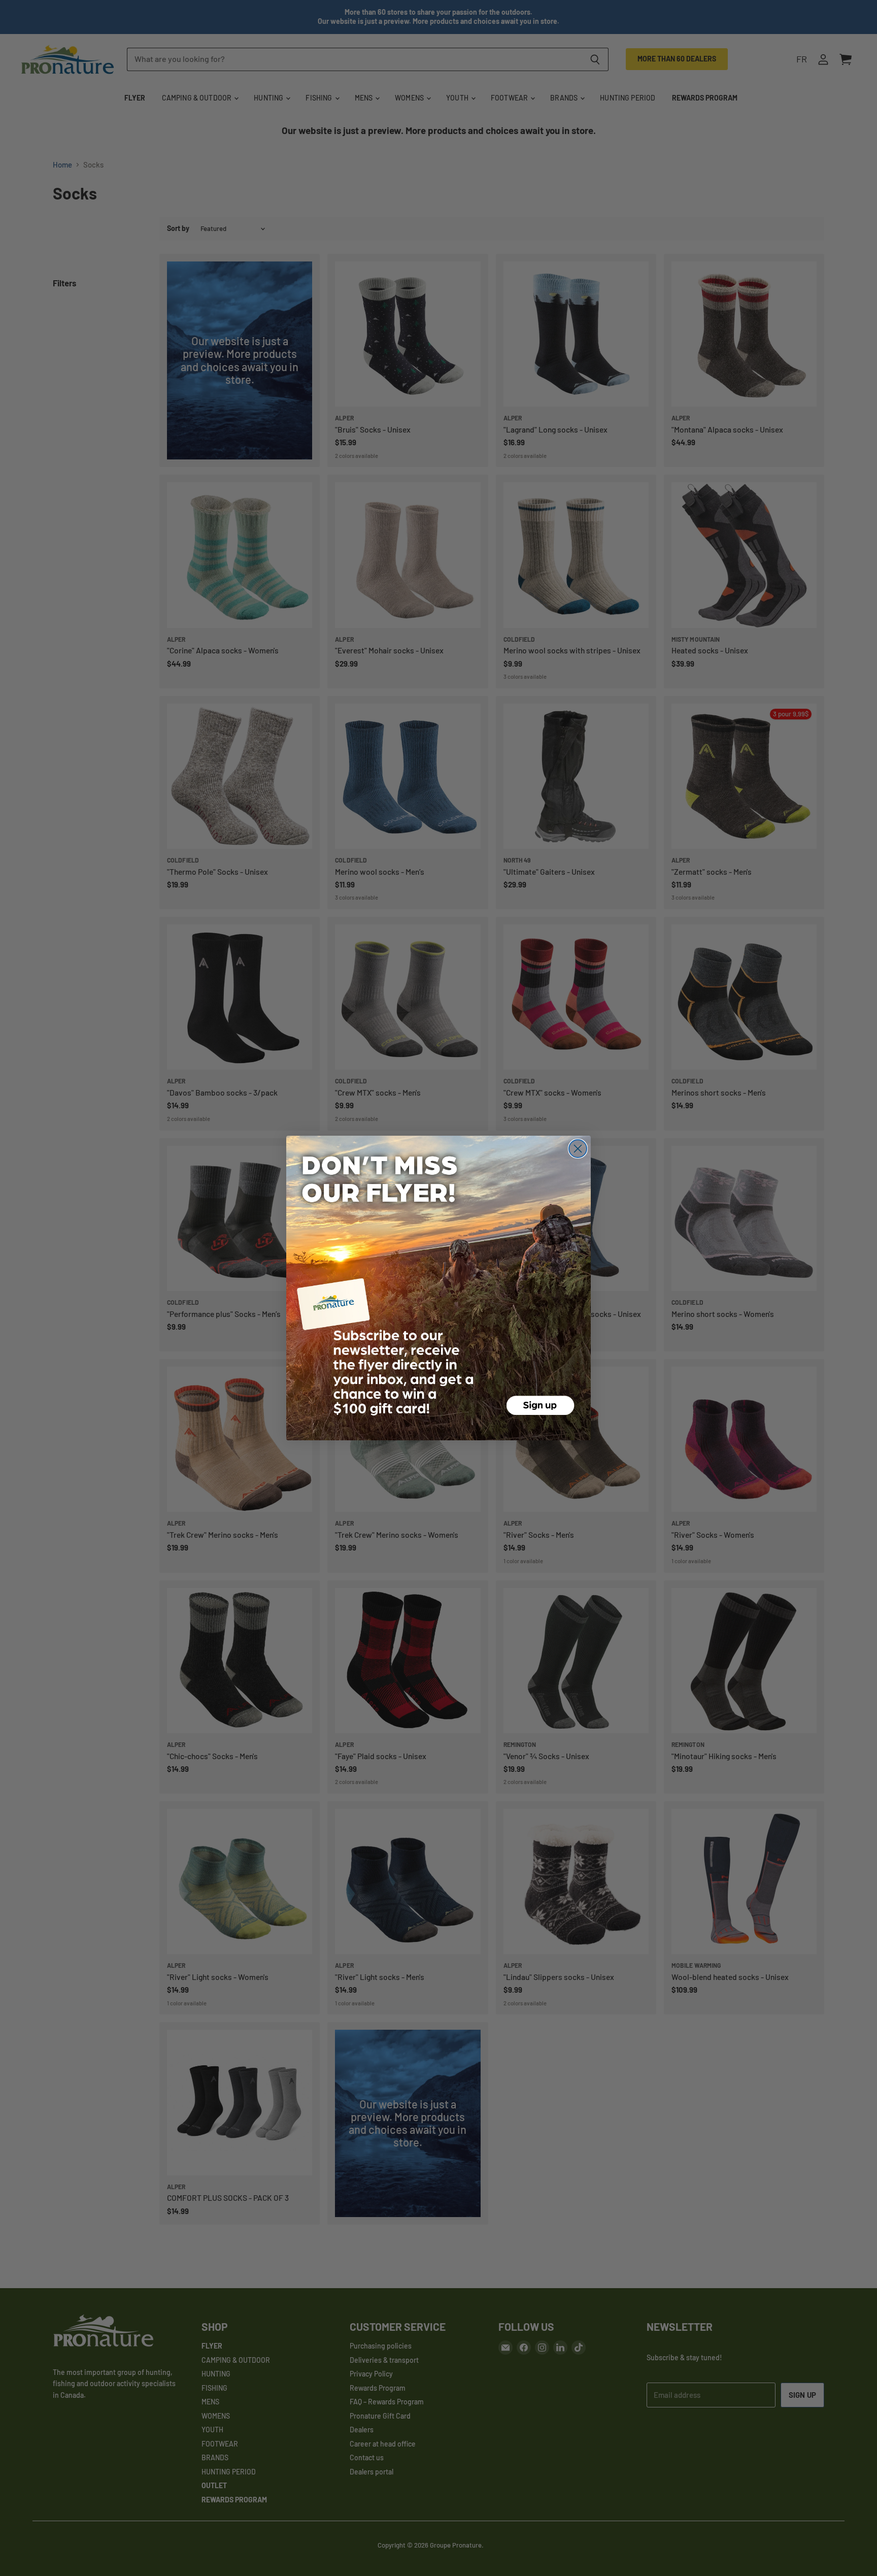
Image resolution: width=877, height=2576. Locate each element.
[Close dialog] (578, 1149)
